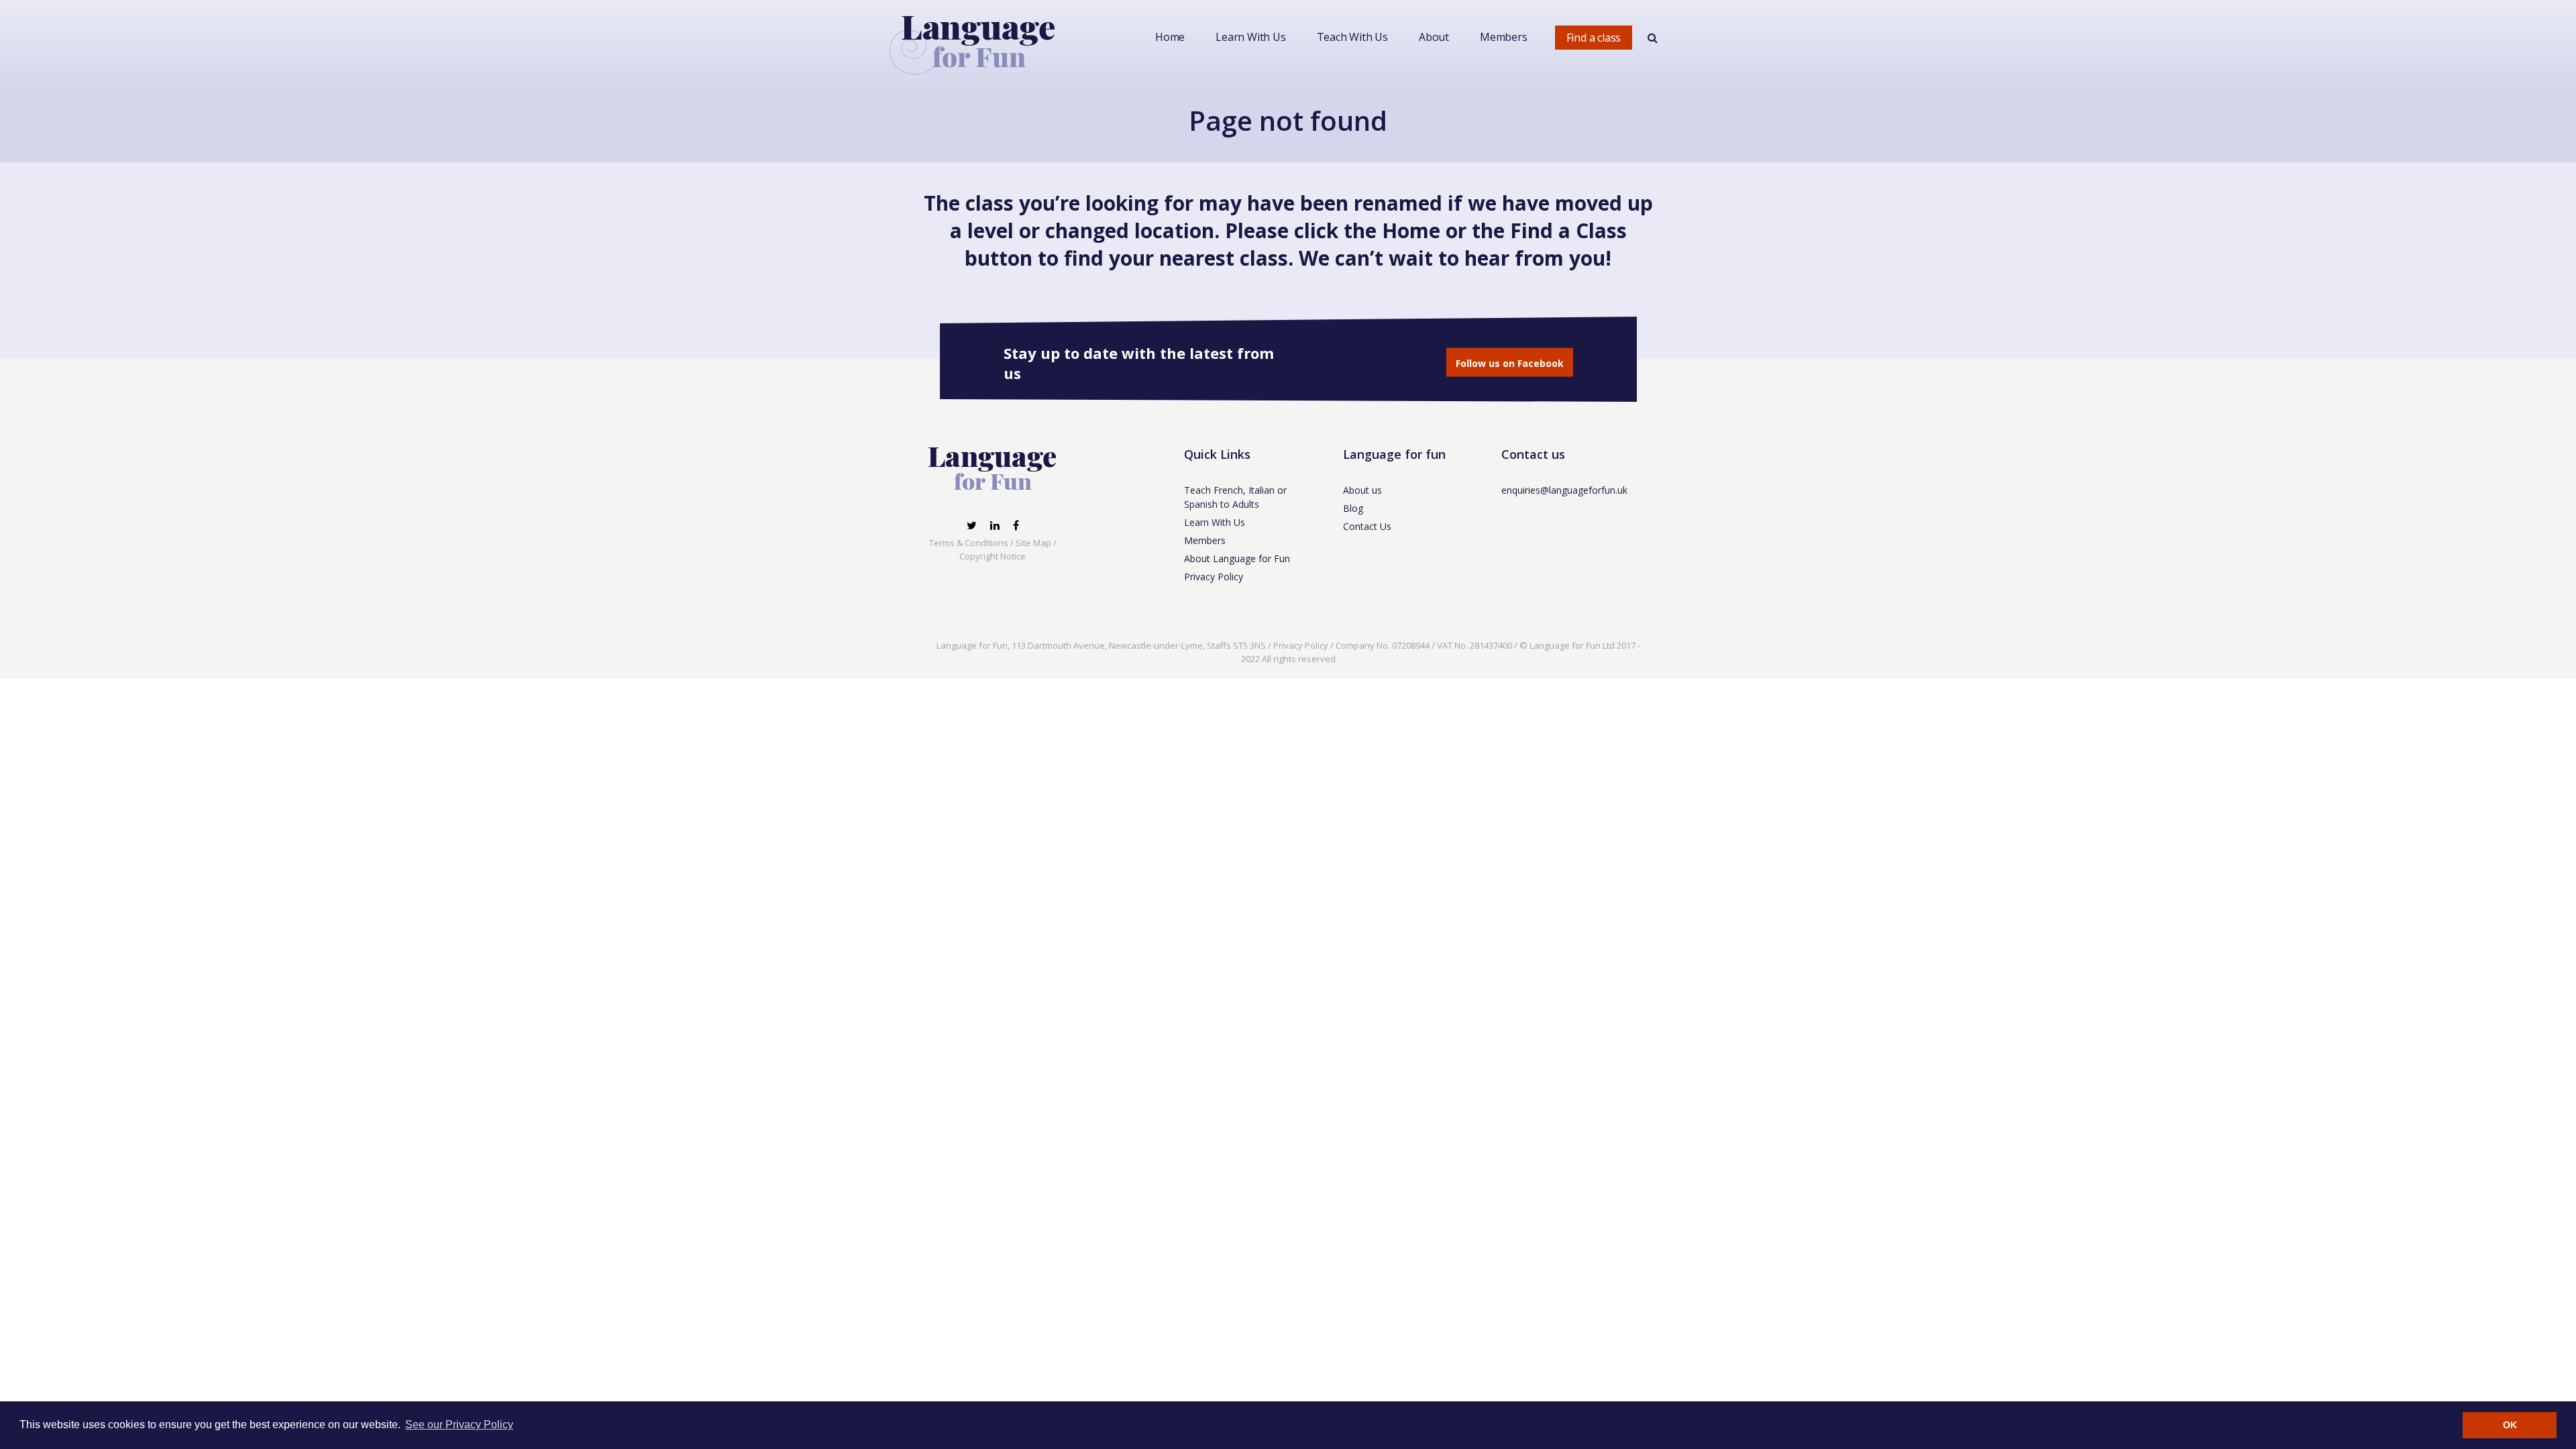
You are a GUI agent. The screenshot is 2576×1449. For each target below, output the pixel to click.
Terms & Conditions (969, 543)
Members (1504, 37)
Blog (1353, 508)
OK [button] (2510, 1425)
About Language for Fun (1237, 558)
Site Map (1033, 543)
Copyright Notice (992, 556)
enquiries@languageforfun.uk (1564, 490)
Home (1170, 37)
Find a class (1594, 38)
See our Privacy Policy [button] (459, 1425)
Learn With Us (1250, 37)
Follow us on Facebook (1510, 363)
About (1434, 37)
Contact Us (1367, 526)
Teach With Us (1352, 37)
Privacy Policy (1214, 577)
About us (1362, 490)
